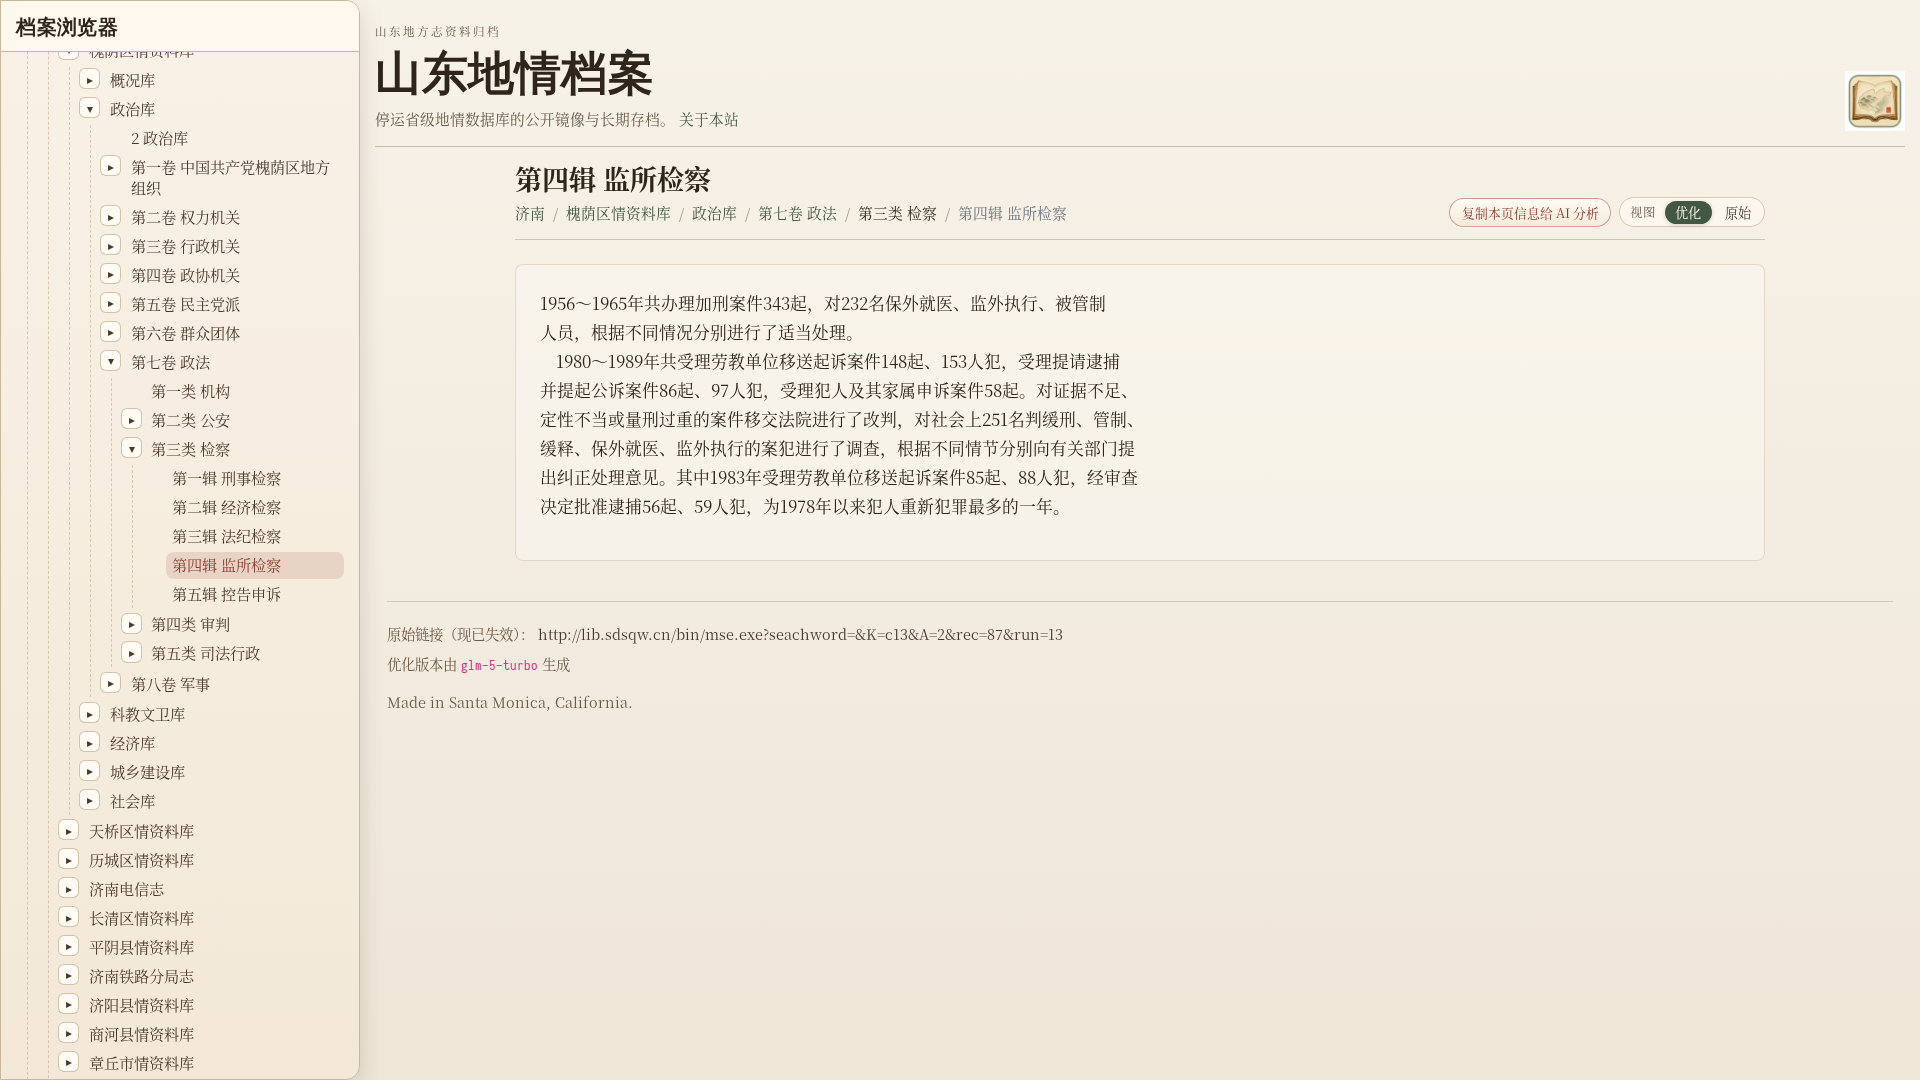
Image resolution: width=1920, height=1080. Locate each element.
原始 (1738, 212)
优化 (1688, 212)
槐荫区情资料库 (618, 212)
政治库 (714, 212)
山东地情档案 (514, 73)
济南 (530, 212)
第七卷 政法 (797, 212)
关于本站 (709, 118)
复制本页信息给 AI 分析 (1530, 212)
